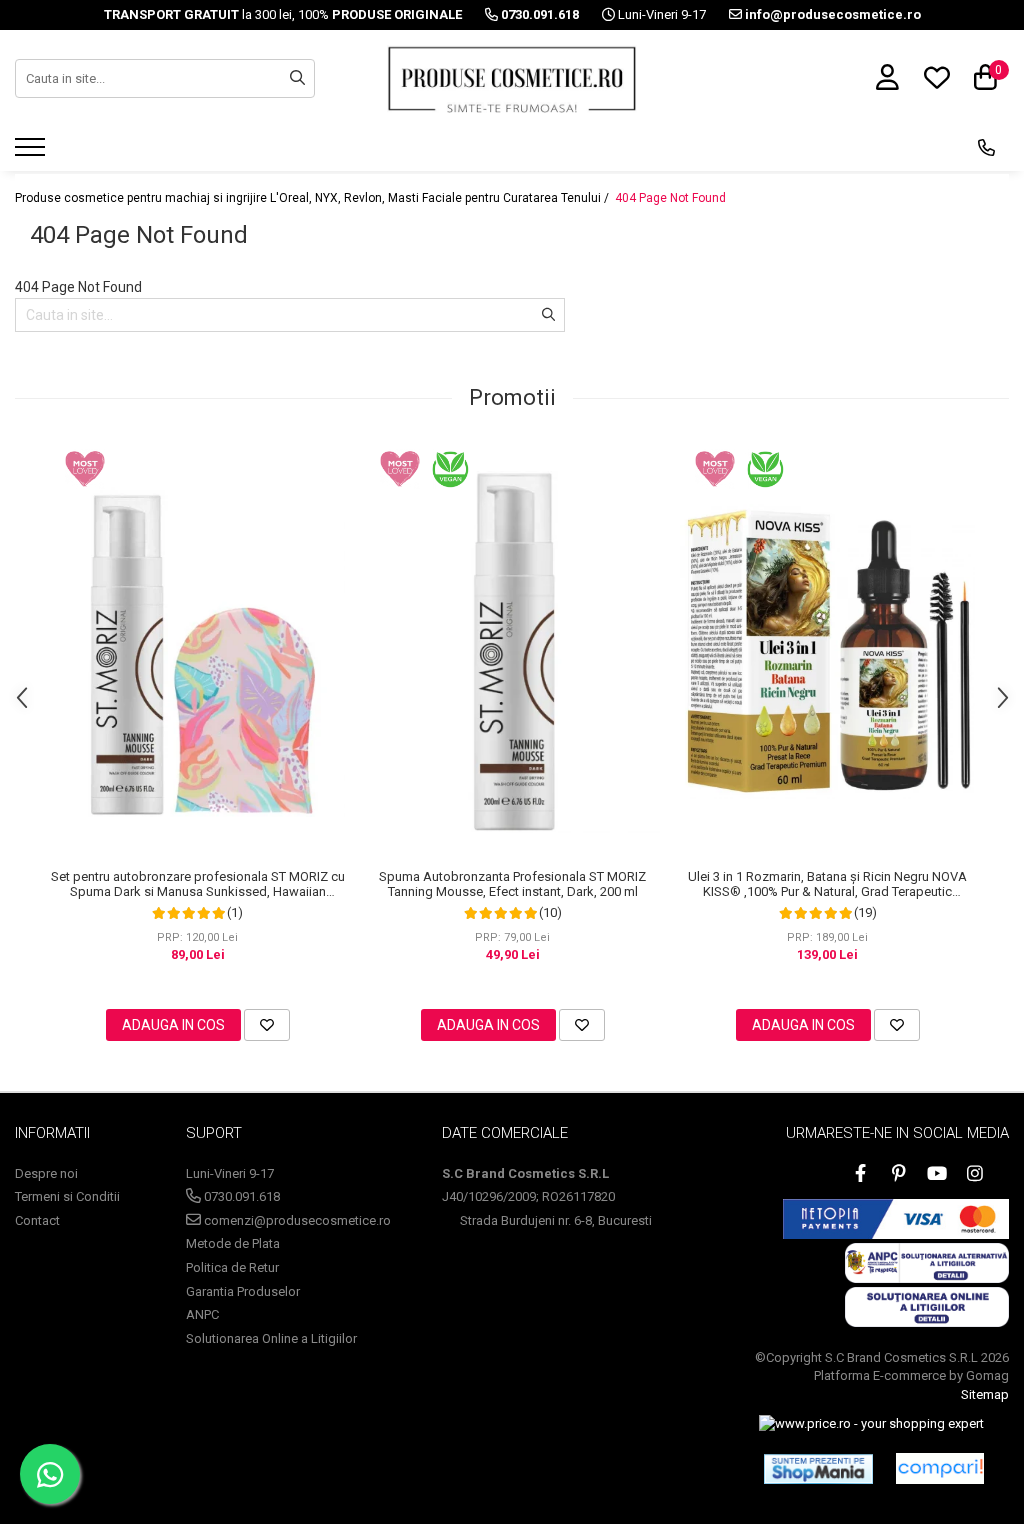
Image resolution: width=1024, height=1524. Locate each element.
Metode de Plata (233, 1243)
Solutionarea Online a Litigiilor (271, 1338)
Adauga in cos (173, 1025)
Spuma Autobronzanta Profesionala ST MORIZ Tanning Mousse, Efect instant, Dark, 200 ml (512, 884)
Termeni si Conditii (67, 1196)
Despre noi (46, 1173)
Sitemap (985, 1394)
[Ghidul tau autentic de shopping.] (940, 1468)
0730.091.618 (240, 1196)
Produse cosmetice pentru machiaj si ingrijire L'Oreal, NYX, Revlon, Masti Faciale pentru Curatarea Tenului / (313, 198)
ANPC (202, 1314)
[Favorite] (267, 1025)
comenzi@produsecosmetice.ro (296, 1220)
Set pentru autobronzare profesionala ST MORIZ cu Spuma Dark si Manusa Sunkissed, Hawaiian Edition (198, 884)
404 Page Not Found (670, 198)
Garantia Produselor (243, 1291)
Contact (37, 1220)
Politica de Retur (232, 1267)
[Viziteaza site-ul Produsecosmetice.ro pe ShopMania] (818, 1469)
